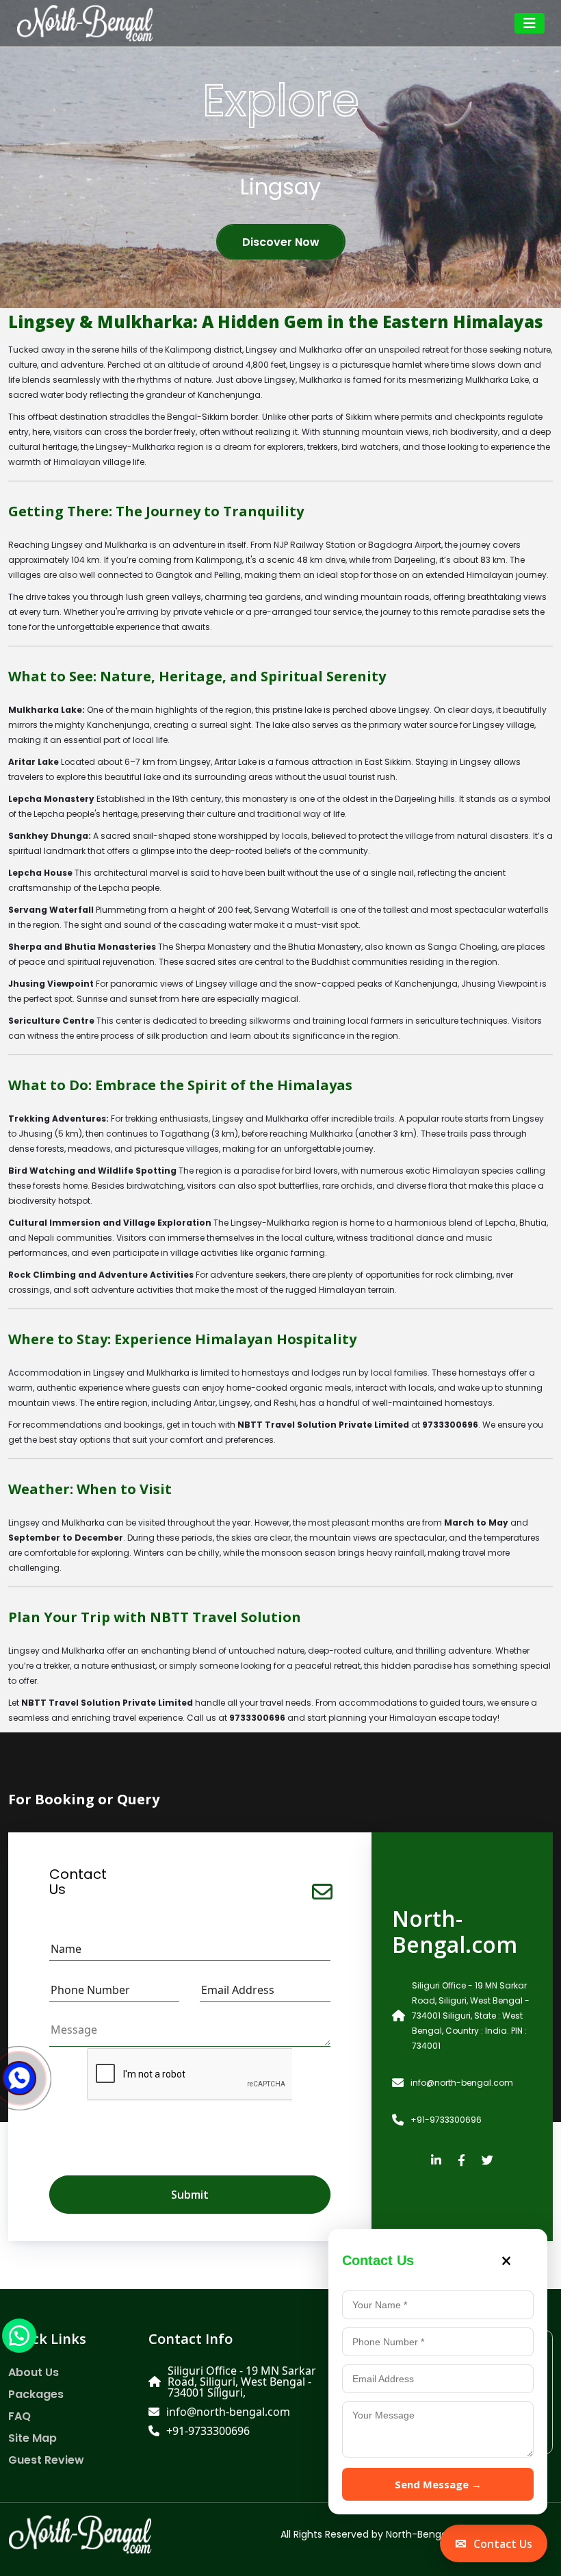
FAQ (19, 2416)
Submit (190, 2195)
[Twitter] (487, 2161)
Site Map (32, 2438)
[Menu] (530, 23)
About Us (34, 2373)
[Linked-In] (436, 2161)
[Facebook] (461, 2161)
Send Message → (438, 2484)
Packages (36, 2395)
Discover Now (281, 242)
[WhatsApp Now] (19, 2335)
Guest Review (46, 2460)
